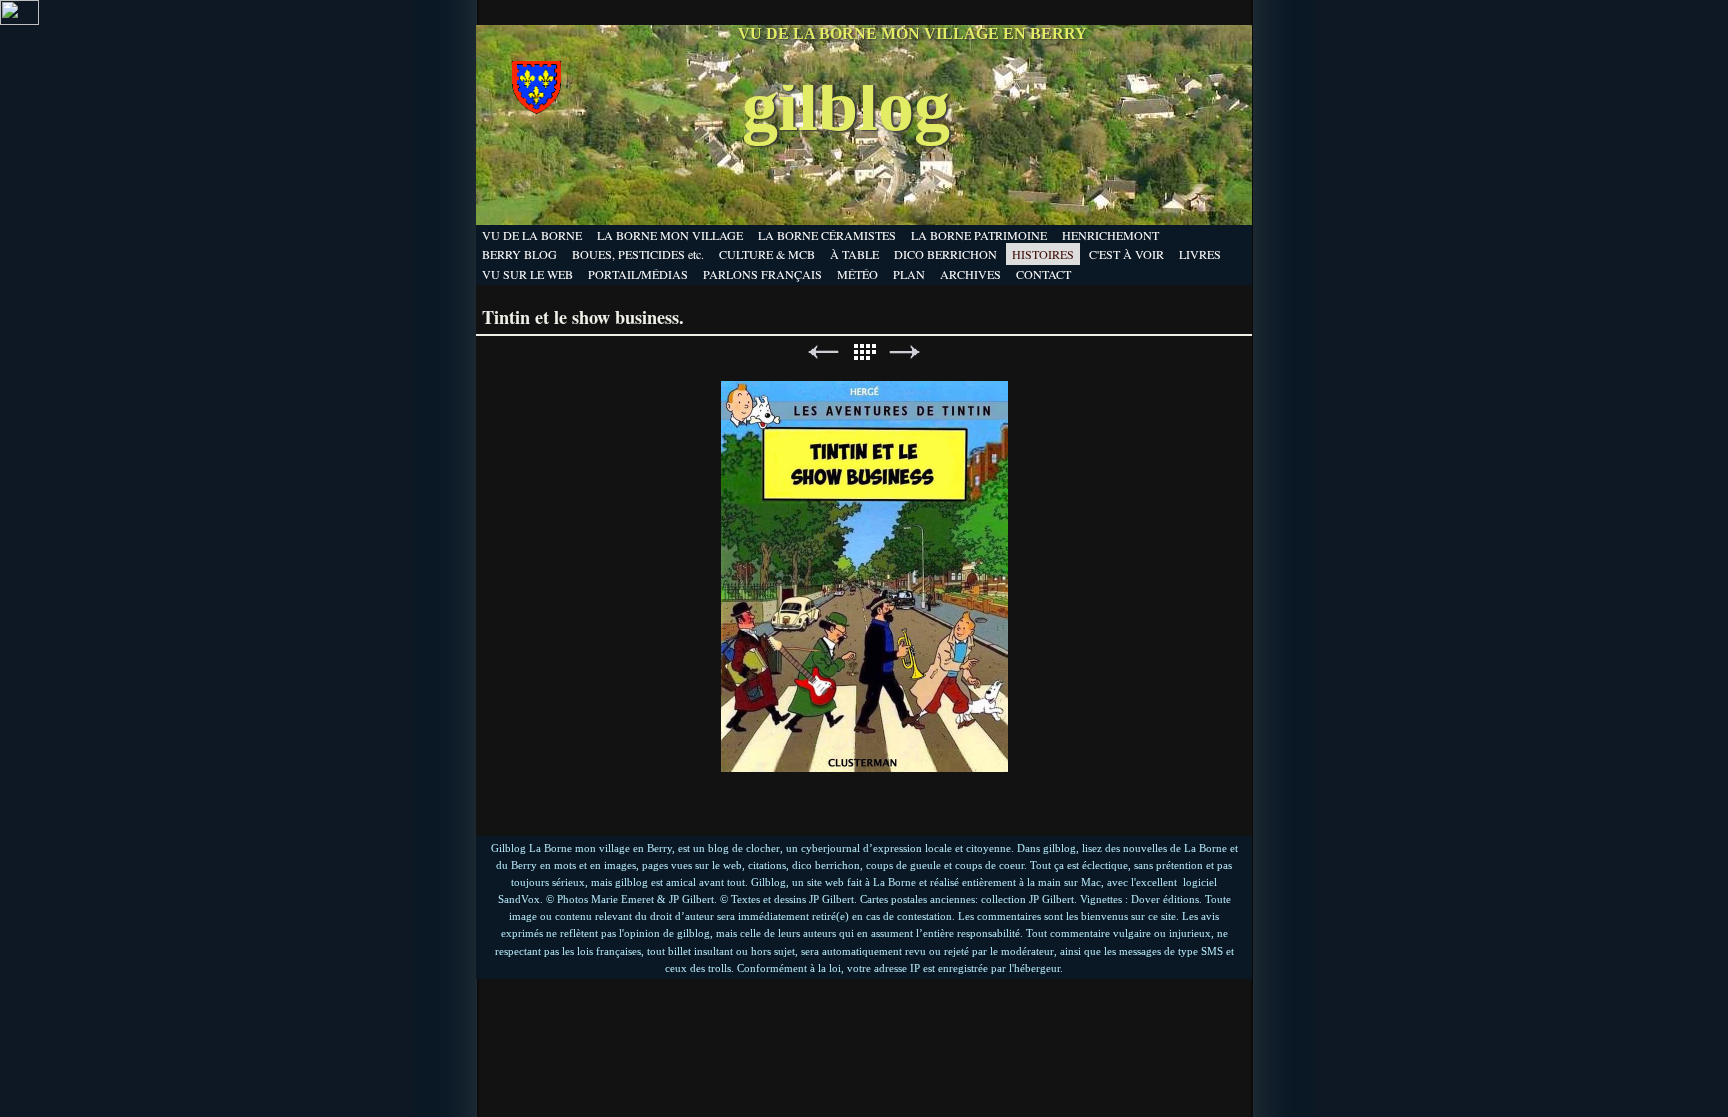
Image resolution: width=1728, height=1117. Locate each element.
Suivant (905, 352)
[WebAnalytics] (19, 20)
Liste (864, 352)
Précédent (823, 352)
